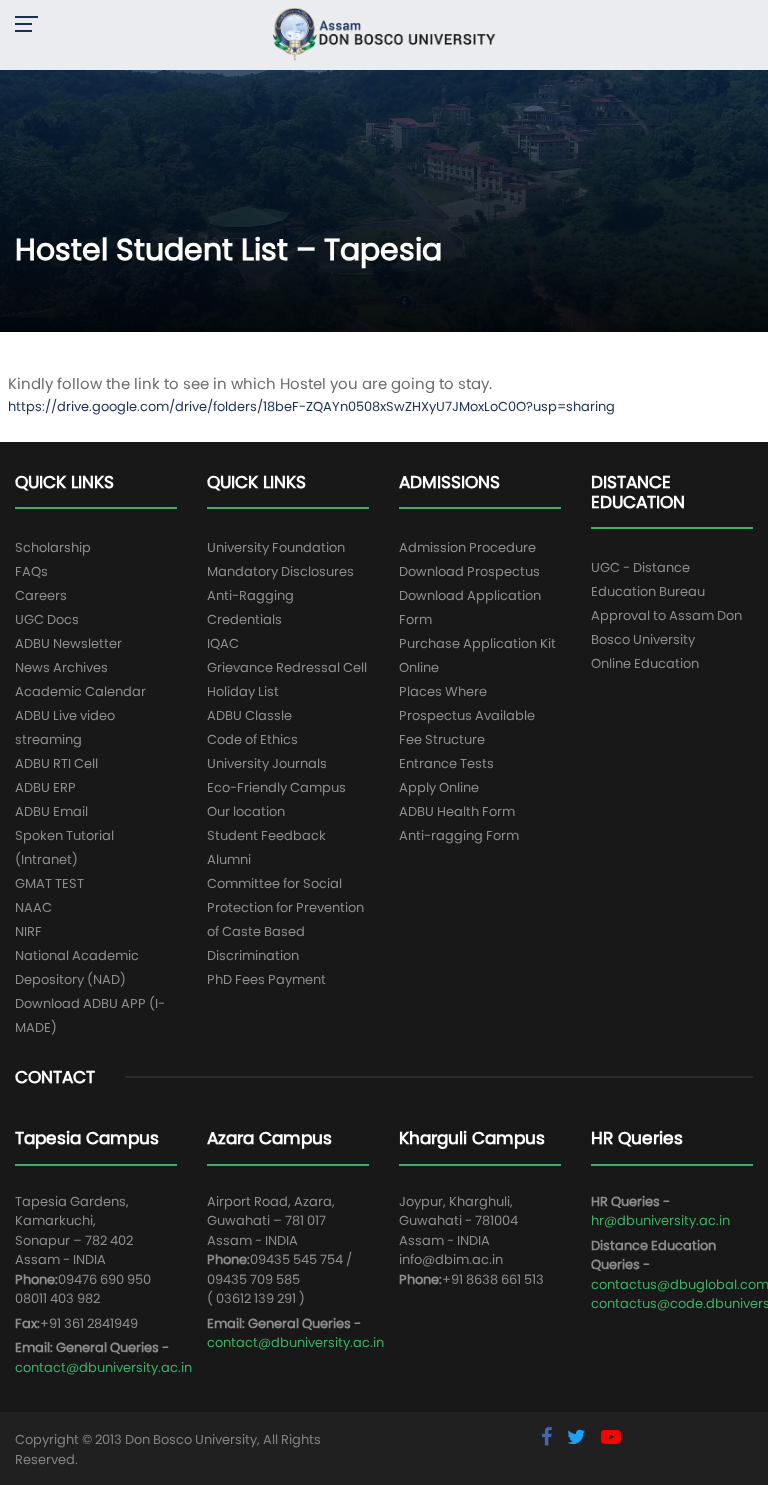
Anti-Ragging (250, 595)
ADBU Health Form (457, 811)
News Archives (61, 667)
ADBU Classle (249, 715)
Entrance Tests (446, 763)
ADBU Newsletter (68, 643)
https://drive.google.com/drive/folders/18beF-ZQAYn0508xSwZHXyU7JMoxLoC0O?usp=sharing (311, 406)
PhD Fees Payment (266, 979)
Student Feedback (266, 835)
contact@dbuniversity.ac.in (103, 1367)
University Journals (267, 763)
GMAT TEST (49, 883)
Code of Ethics (252, 739)
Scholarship (53, 547)
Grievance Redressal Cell (287, 667)
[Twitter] (579, 1437)
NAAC (33, 907)
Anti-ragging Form (459, 835)
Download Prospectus (469, 571)
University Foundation (276, 547)
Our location (246, 811)
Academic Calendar (80, 691)
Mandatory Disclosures (280, 571)
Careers (41, 595)
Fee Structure (442, 739)
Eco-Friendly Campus (276, 787)
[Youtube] (611, 1437)
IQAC (223, 643)
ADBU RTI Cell (56, 763)
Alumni (229, 859)
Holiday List (243, 691)
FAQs (31, 571)
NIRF (28, 931)
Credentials (244, 619)
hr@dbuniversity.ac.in (660, 1220)
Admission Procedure (467, 547)
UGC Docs (47, 619)
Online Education (645, 663)
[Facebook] (549, 1437)
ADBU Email (51, 811)
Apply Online (439, 787)
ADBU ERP (45, 787)
